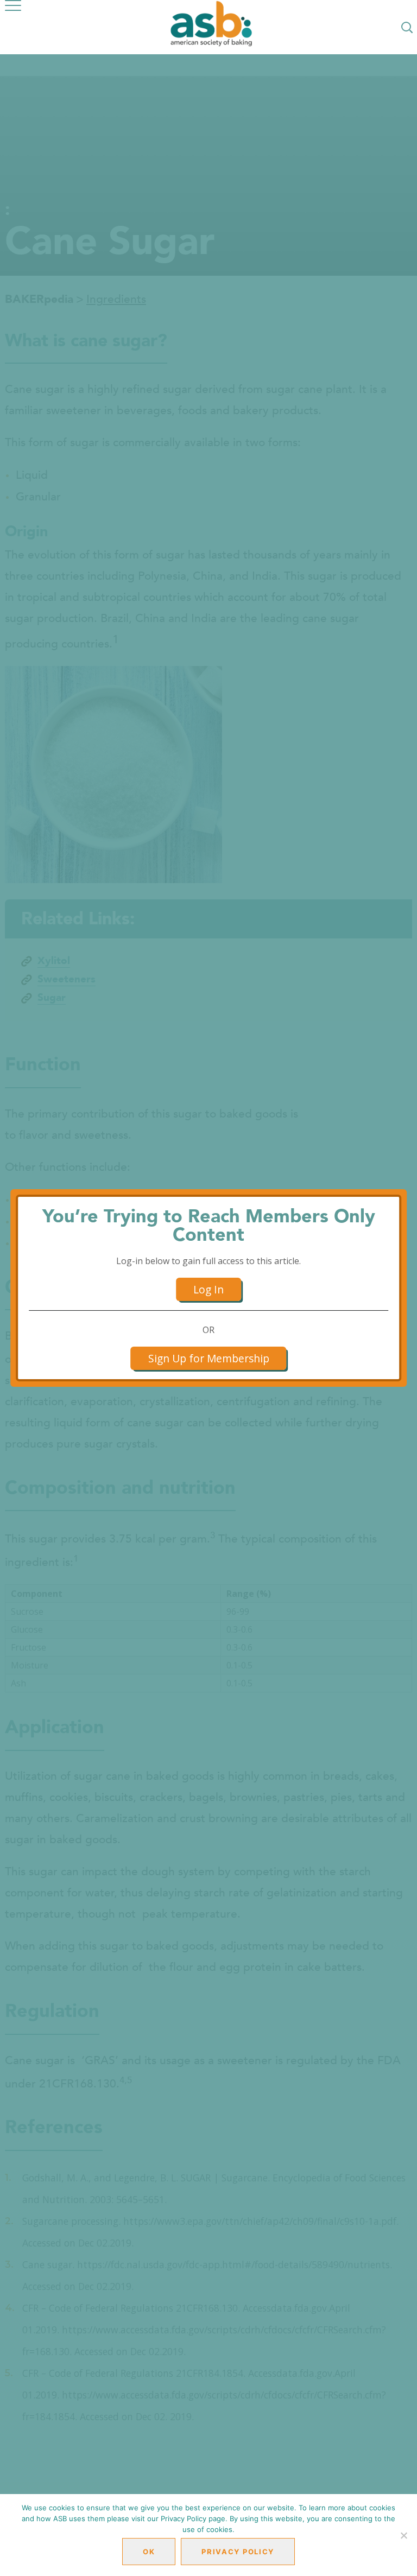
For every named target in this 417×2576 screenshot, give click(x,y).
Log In (208, 1289)
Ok (149, 2552)
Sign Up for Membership (209, 1358)
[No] (403, 2535)
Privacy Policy (238, 2552)
